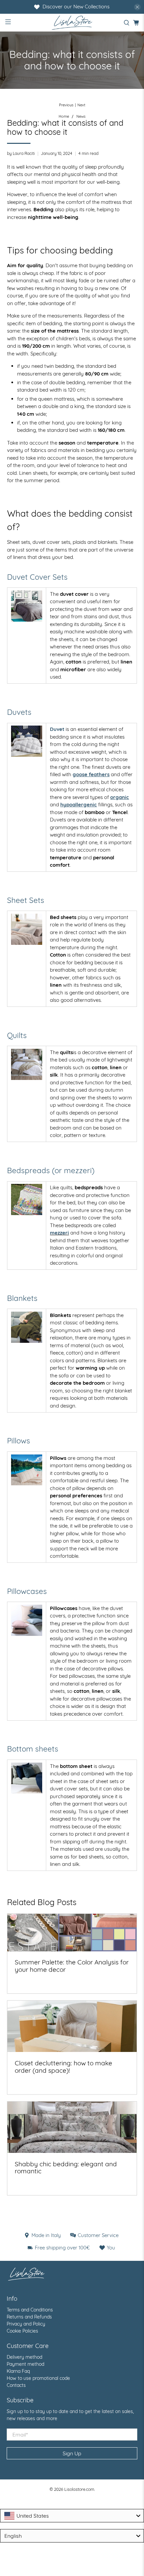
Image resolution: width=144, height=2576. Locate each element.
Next (81, 105)
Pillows (19, 1441)
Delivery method (24, 2357)
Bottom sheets (33, 1749)
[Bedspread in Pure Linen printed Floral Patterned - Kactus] (27, 1199)
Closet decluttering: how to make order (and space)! (63, 2067)
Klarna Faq (18, 2371)
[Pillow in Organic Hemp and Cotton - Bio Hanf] (27, 1483)
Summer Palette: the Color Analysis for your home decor (72, 1966)
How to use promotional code (38, 2378)
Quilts (17, 1035)
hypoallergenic (79, 805)
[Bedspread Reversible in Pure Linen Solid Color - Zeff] (27, 1064)
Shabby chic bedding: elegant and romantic (66, 2168)
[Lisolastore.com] (72, 23)
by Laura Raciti (21, 153)
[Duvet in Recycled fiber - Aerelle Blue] (27, 741)
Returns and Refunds (29, 2317)
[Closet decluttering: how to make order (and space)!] (72, 2026)
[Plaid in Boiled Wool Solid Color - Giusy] (27, 1327)
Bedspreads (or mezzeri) (51, 1170)
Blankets (22, 1298)
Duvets (19, 712)
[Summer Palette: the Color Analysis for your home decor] (72, 1932)
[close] (137, 7)
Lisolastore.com (79, 2489)
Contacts (16, 2385)
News (81, 117)
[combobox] (72, 2516)
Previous (66, 105)
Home (64, 117)
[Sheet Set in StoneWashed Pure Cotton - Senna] (27, 943)
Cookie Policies (22, 2331)
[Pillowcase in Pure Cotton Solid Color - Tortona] (27, 1634)
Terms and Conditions (30, 2310)
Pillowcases (27, 1591)
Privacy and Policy (26, 2324)
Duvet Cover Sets (37, 577)
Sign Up (72, 2453)
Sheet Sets (26, 900)
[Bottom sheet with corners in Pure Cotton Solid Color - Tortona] (27, 1792)
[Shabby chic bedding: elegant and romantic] (72, 2127)
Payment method (25, 2364)
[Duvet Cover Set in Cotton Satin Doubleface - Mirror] (27, 620)
